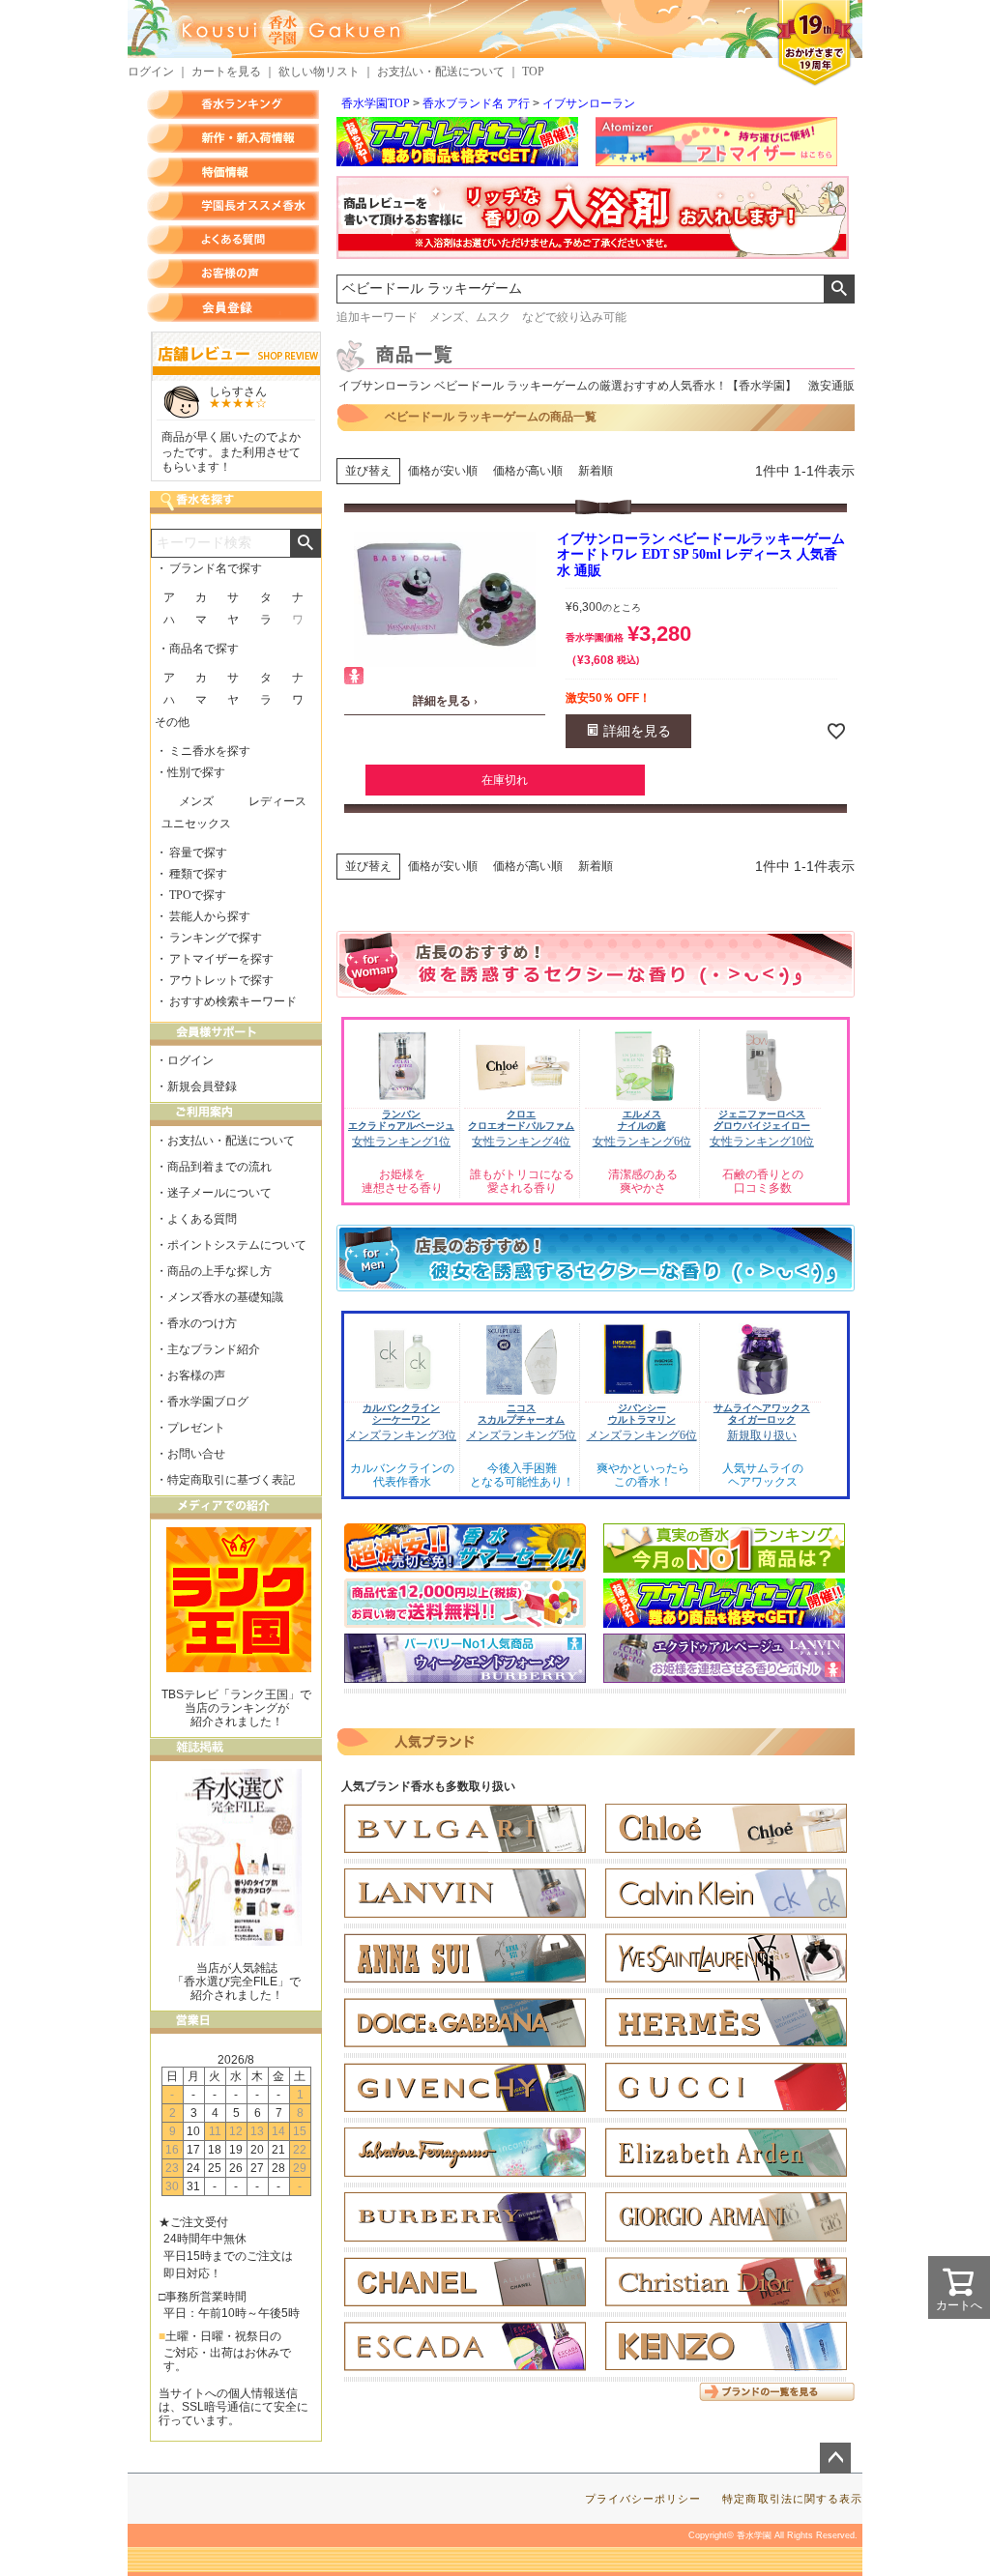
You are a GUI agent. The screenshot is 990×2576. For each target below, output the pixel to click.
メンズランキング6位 (642, 1435)
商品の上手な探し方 (219, 1271)
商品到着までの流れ (219, 1167)
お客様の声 (233, 274)
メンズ (196, 801)
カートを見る (226, 72)
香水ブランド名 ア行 (476, 103)
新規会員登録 (202, 1086)
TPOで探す (198, 895)
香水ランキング (233, 104)
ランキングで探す (216, 938)
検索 (839, 289)
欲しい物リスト (319, 72)
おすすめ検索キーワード (233, 1001)
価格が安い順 (443, 471)
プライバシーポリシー (643, 2499)
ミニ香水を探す (210, 751)
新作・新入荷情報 (233, 138)
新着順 (596, 471)
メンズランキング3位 (401, 1435)
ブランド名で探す (216, 568)
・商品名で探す (198, 649)
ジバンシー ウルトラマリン (642, 1414)
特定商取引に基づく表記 (231, 1480)
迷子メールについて (219, 1193)
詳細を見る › (445, 701)
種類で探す (198, 874)
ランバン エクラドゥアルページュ (401, 1120)
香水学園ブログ (208, 1402)
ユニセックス (196, 824)
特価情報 (233, 172)
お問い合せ (196, 1454)
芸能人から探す (210, 916)
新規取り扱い (762, 1435)
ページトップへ (835, 2458)
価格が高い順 (528, 471)
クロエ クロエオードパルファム (521, 1120)
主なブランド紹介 (214, 1349)
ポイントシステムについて (237, 1245)
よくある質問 (233, 240)
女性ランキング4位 (521, 1142)
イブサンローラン (589, 103)
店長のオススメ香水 (233, 206)
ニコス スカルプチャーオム (521, 1414)
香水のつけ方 (202, 1323)
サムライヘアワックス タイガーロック (762, 1414)
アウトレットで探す (221, 980)
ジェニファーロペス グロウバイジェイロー (762, 1120)
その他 (172, 722)
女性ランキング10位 (762, 1142)
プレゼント (196, 1428)
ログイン (151, 72)
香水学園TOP (376, 103)
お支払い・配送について (441, 72)
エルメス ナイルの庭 (642, 1120)
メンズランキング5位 (521, 1435)
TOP (533, 72)
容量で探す (198, 853)
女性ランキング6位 (642, 1142)
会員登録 (233, 307)
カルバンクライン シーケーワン (401, 1414)
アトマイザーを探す (221, 959)
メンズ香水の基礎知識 (225, 1297)
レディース (277, 801)
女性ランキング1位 (401, 1142)
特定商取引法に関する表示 (792, 2499)
